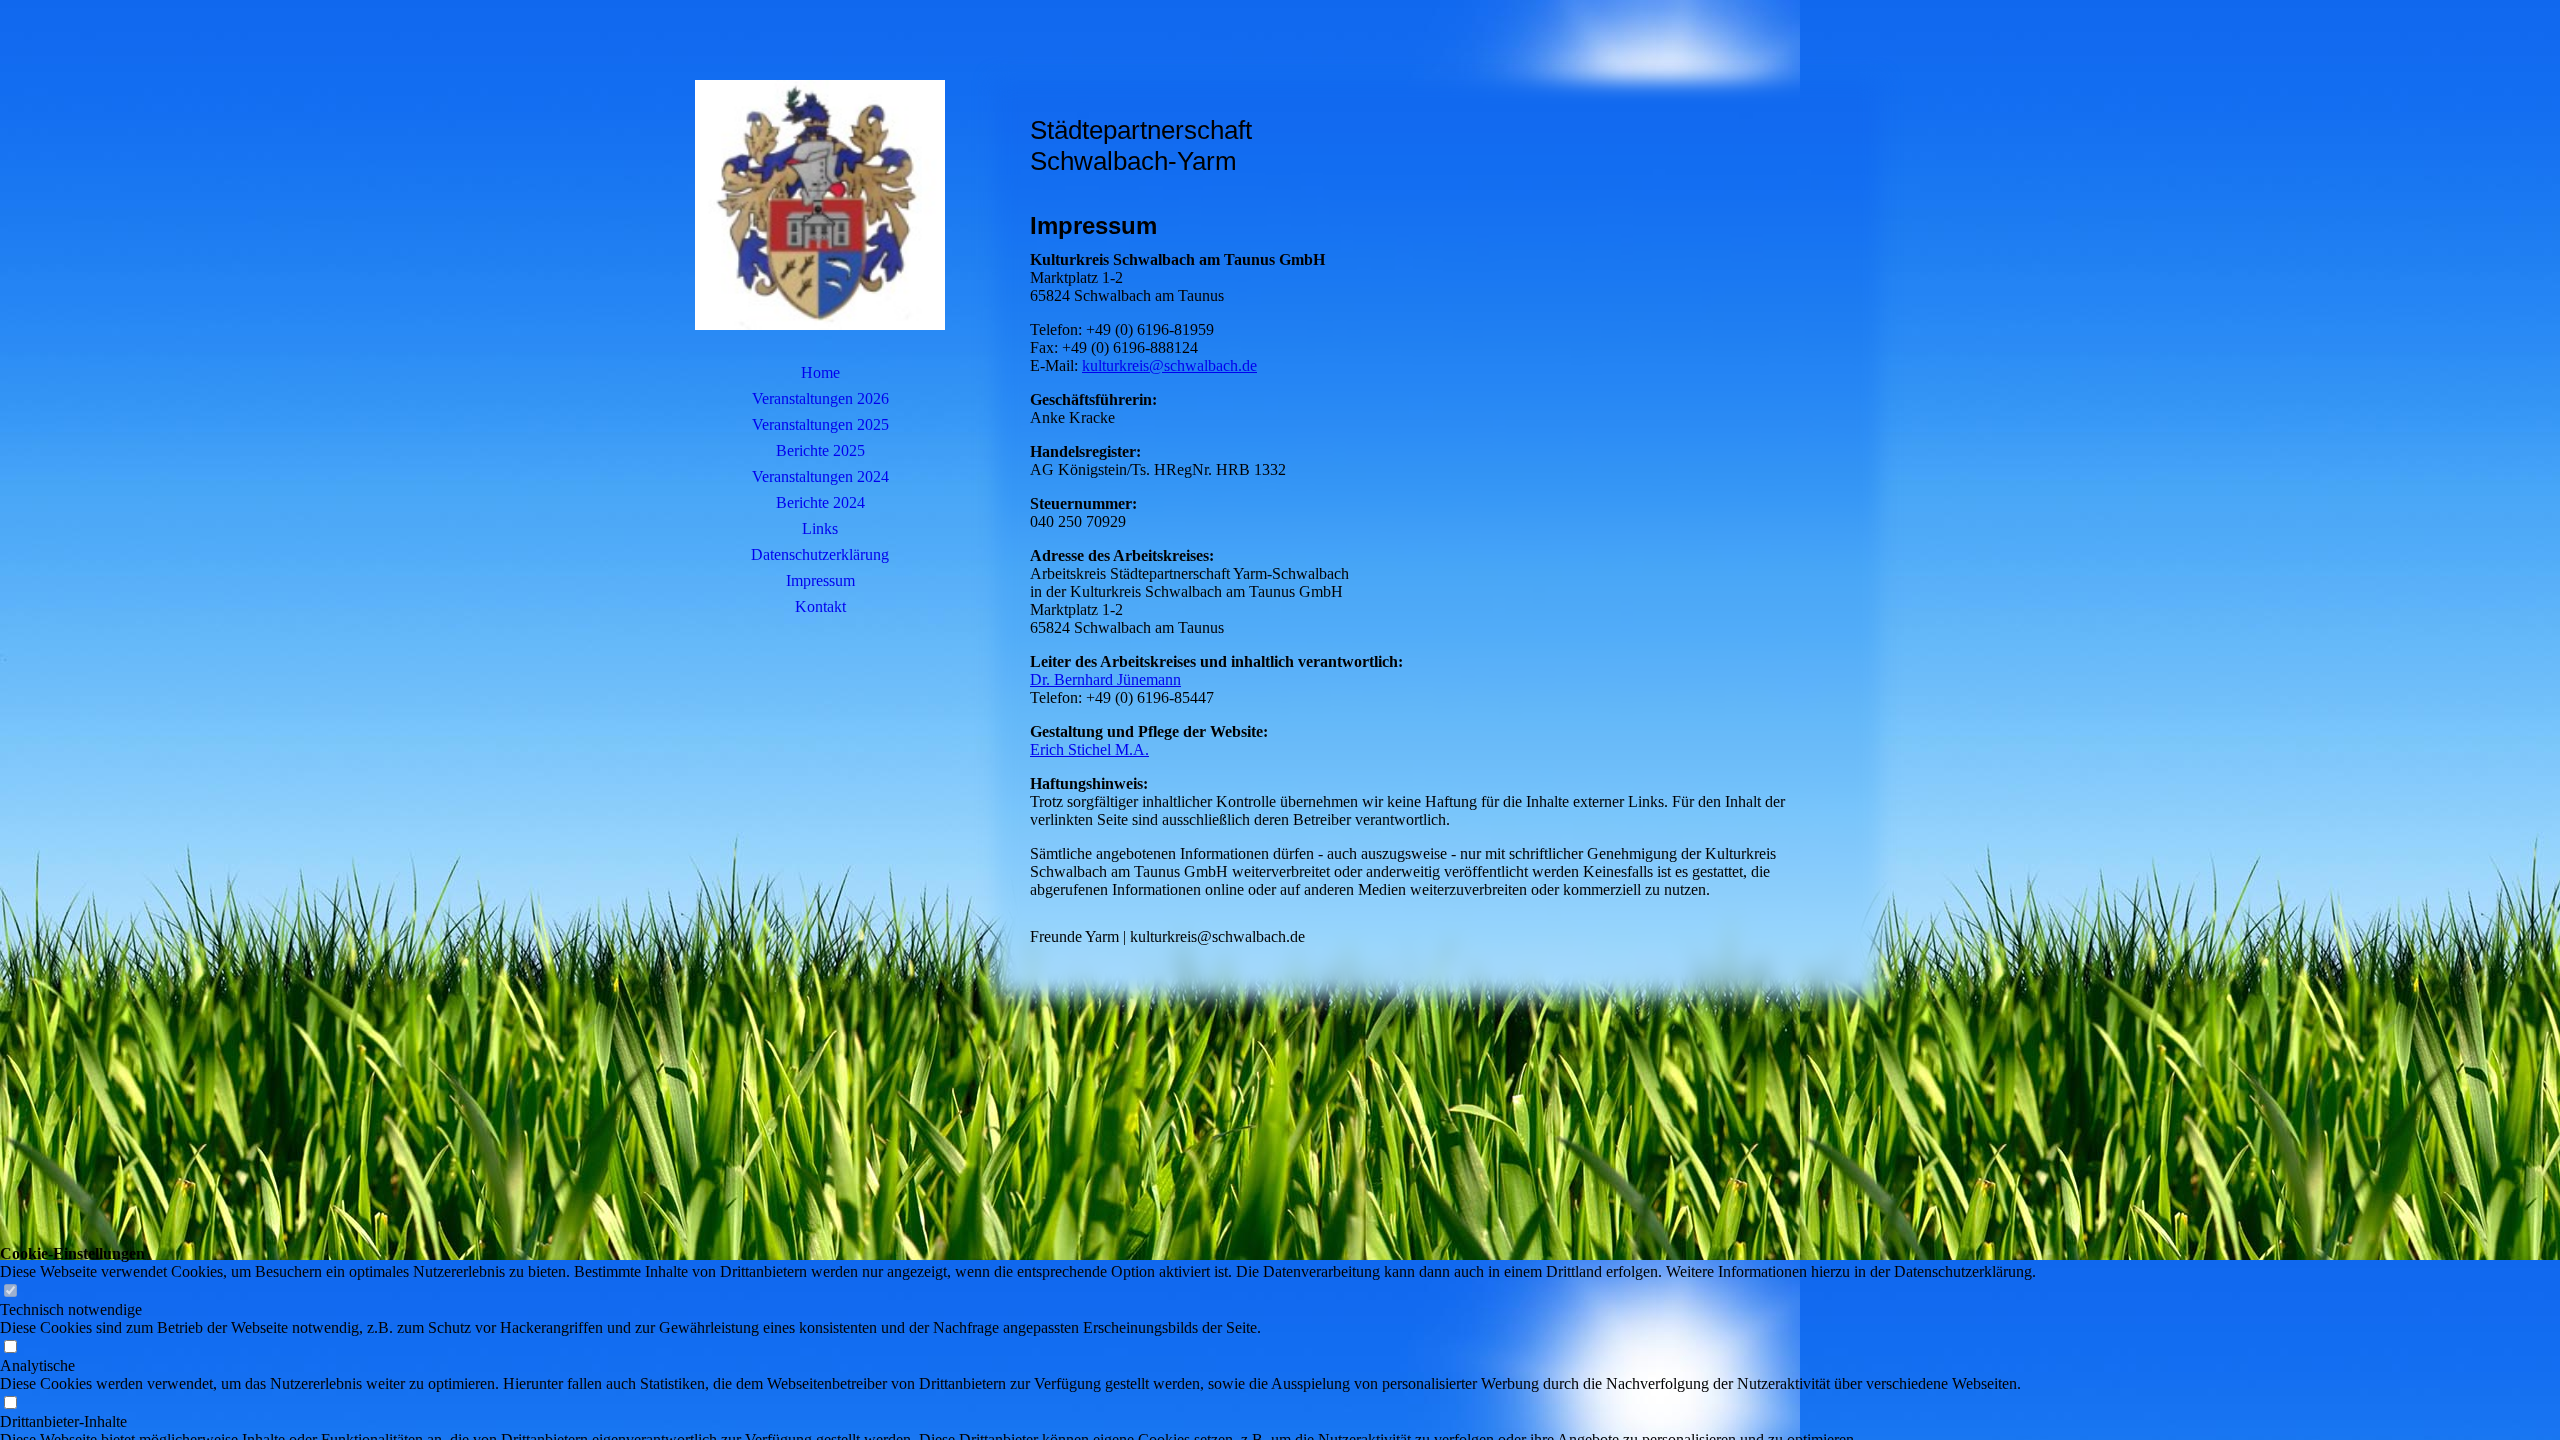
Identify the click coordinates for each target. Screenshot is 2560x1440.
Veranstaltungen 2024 (820, 476)
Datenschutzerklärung (820, 554)
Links (820, 528)
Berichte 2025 (820, 450)
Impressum (820, 580)
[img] (820, 205)
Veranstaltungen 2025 (820, 424)
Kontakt (820, 606)
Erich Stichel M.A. (1089, 749)
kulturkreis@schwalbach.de (1169, 365)
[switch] (10, 1291)
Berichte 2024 (820, 502)
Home (820, 372)
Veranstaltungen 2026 (820, 398)
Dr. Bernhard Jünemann (1105, 679)
